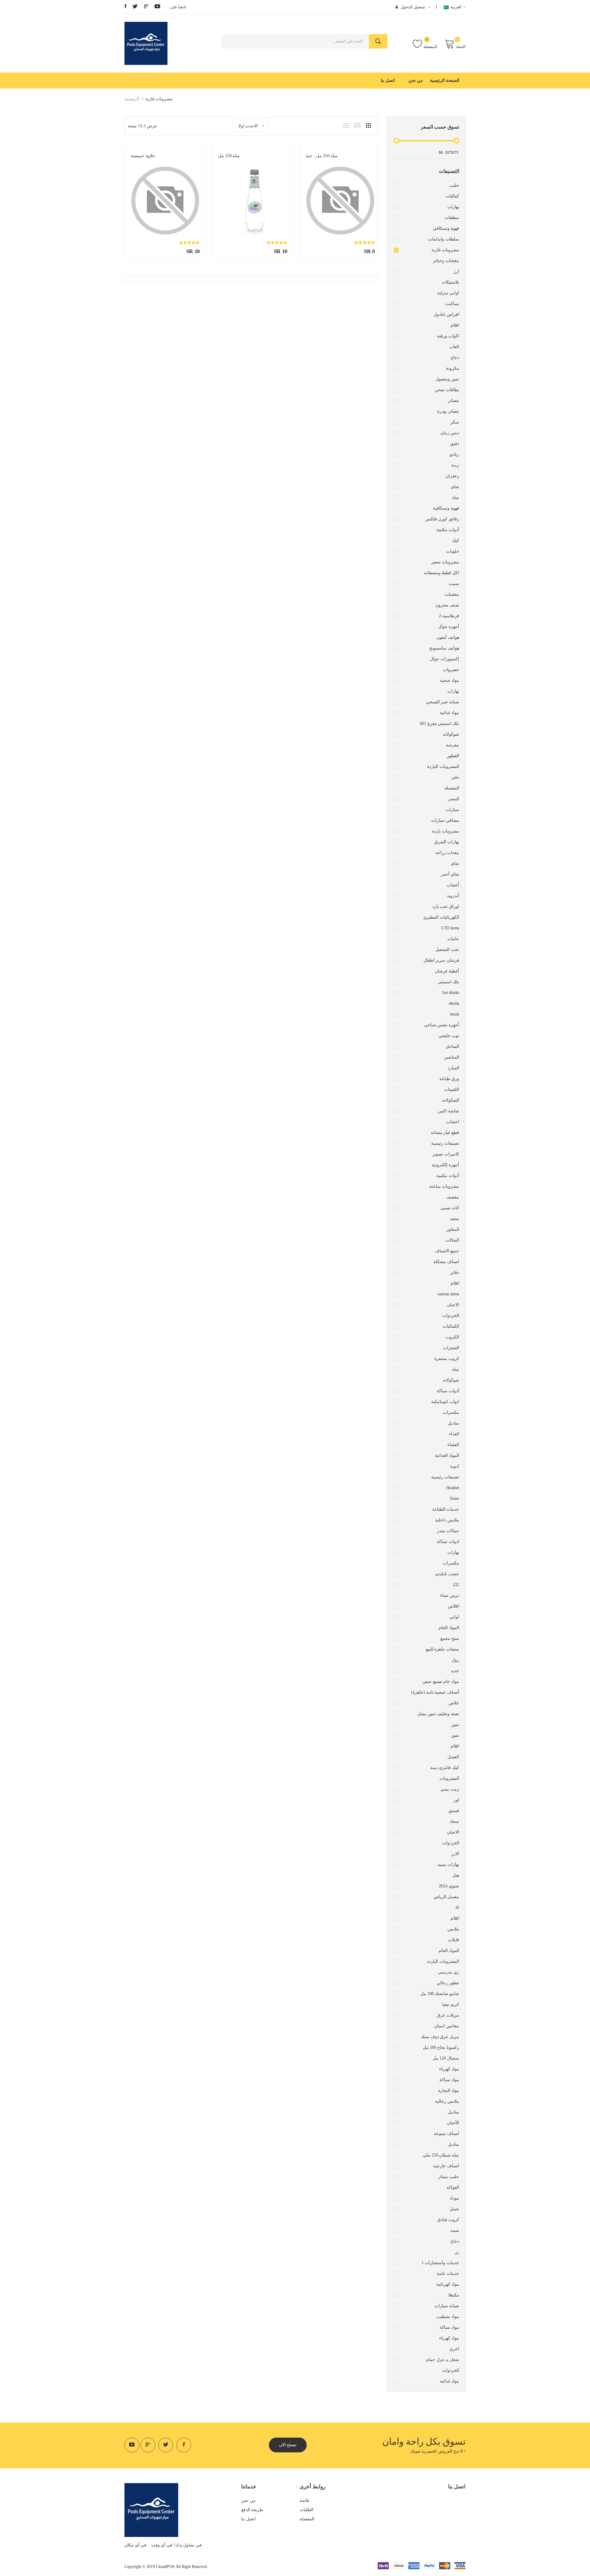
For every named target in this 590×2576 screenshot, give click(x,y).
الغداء (454, 1434)
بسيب (454, 584)
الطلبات (307, 2510)
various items (448, 1294)
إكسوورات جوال (444, 659)
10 (457, 1908)
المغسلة (452, 788)
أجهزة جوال (449, 627)
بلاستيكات (450, 282)
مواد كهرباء (449, 2069)
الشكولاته (451, 1100)
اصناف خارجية (446, 2166)
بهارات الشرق (447, 842)
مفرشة (452, 745)
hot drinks (451, 993)
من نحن (416, 80)
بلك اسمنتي (448, 982)
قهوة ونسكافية (446, 508)
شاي (455, 487)
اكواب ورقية (448, 336)
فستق (454, 1811)
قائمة (304, 2500)
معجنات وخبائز (446, 261)
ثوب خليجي (449, 1036)
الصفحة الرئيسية (445, 80)
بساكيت (452, 304)
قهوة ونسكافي (446, 228)
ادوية (455, 1466)
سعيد (454, 1219)
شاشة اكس (448, 1111)
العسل (453, 1757)
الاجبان (453, 1305)
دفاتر (455, 1272)
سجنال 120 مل (446, 2058)
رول (455, 1660)
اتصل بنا (388, 80)
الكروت (452, 1337)
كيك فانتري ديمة (445, 1768)
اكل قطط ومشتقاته (442, 573)
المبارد (453, 1068)
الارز (455, 1854)
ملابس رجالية (447, 2101)
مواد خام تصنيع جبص (441, 1682)
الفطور (453, 756)
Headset (453, 1488)
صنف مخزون (447, 605)
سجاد (454, 1821)
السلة (461, 47)
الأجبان (453, 2123)
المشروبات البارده (443, 1961)
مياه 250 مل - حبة (322, 156)
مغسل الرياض (446, 1897)
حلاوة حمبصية (143, 156)
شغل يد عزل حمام (442, 2360)
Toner (454, 1499)
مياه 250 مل (229, 156)
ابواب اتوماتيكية (445, 1402)
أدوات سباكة (448, 1391)
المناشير (452, 1057)
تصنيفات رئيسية (445, 1143)
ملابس (453, 1929)
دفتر (455, 777)
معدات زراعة (447, 853)
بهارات (453, 207)
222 (456, 1585)
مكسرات (451, 1412)
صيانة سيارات (447, 2306)
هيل (456, 1875)
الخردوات (451, 1316)
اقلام (455, 325)
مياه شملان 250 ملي (441, 2155)
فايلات (454, 1940)
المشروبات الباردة (443, 767)
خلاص (454, 1703)
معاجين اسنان (447, 2026)
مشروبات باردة (446, 831)
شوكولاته (451, 734)
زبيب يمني (450, 1789)
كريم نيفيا (451, 2004)
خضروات (451, 670)
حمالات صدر (448, 1531)
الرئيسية (132, 99)
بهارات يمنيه (448, 1864)
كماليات (452, 196)
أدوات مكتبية (448, 530)
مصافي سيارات (445, 820)
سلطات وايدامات (444, 239)
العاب (454, 347)
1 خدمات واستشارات (440, 2263)
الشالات (452, 1240)
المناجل (452, 1046)
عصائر (454, 401)
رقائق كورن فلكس (442, 519)
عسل (454, 2209)
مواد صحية (450, 680)
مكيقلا (454, 2295)
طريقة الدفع (252, 2510)
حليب (454, 185)
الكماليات (451, 1326)
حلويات (453, 551)
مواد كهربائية (448, 2284)
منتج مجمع (450, 1638)
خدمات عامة (448, 2274)
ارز (456, 271)
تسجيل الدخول (413, 7)
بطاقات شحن (447, 390)
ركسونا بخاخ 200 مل (441, 2047)
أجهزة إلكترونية (445, 1165)
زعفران (452, 476)
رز (457, 2252)
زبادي (454, 454)
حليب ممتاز (449, 2177)
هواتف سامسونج (444, 648)
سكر (455, 422)
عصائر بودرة (448, 411)
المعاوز (453, 1229)
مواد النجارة (449, 2091)
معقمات (452, 594)
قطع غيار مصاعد (445, 1133)
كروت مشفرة (447, 1359)
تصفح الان (288, 2445)
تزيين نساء (450, 1595)
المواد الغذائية (447, 1455)
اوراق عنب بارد (446, 906)
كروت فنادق (448, 2220)
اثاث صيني (450, 1208)
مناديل (453, 1423)
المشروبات (449, 1778)
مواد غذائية (449, 713)
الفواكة (453, 2187)
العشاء (453, 1445)
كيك (456, 541)
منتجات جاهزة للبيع (442, 1649)
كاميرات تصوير (446, 1154)
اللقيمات (452, 1089)
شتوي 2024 (449, 1886)
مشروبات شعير (445, 562)
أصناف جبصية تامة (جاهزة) (435, 1692)
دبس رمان (450, 433)
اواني (454, 1617)
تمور (455, 1725)
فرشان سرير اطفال (441, 960)
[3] (368, 125)
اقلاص (454, 1606)
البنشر (454, 799)
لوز (456, 1800)
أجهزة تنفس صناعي (442, 1025)
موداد (454, 2198)
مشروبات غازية (445, 250)
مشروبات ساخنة (444, 1186)
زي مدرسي (449, 1972)
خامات (453, 939)
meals (454, 1014)
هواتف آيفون (448, 637)
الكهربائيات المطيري (441, 917)
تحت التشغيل (447, 950)
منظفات (452, 218)
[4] (357, 125)
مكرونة (452, 368)
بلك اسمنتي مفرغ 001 (439, 724)
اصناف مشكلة (446, 1262)
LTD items (450, 928)
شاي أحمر (450, 874)
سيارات (452, 810)
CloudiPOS (165, 2567)
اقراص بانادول (446, 314)
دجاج (455, 358)
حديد (455, 1671)
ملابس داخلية (447, 1520)
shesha (454, 1003)
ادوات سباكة (448, 1542)
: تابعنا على (177, 7)
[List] (346, 125)
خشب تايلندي (447, 1574)
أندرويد (453, 896)
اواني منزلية (448, 293)
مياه (456, 497)
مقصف (453, 1197)
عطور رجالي (448, 1983)
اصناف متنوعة (446, 2134)
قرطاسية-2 (449, 616)
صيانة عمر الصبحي (442, 702)
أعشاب (453, 885)
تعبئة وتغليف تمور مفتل (438, 1714)
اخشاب (453, 1122)
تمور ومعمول (447, 379)
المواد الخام (449, 1628)
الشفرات (451, 1348)
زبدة (455, 465)
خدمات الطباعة (446, 1509)
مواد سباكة (449, 2080)
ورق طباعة (449, 1079)
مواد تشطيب (448, 2317)
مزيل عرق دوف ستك (440, 2037)
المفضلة (430, 47)
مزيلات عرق (448, 2015)
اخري (454, 2349)
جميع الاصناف (447, 1251)
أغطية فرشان (447, 971)
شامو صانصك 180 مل (440, 1994)
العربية (455, 7)
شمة (455, 2230)
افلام (455, 1283)
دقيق (455, 444)
